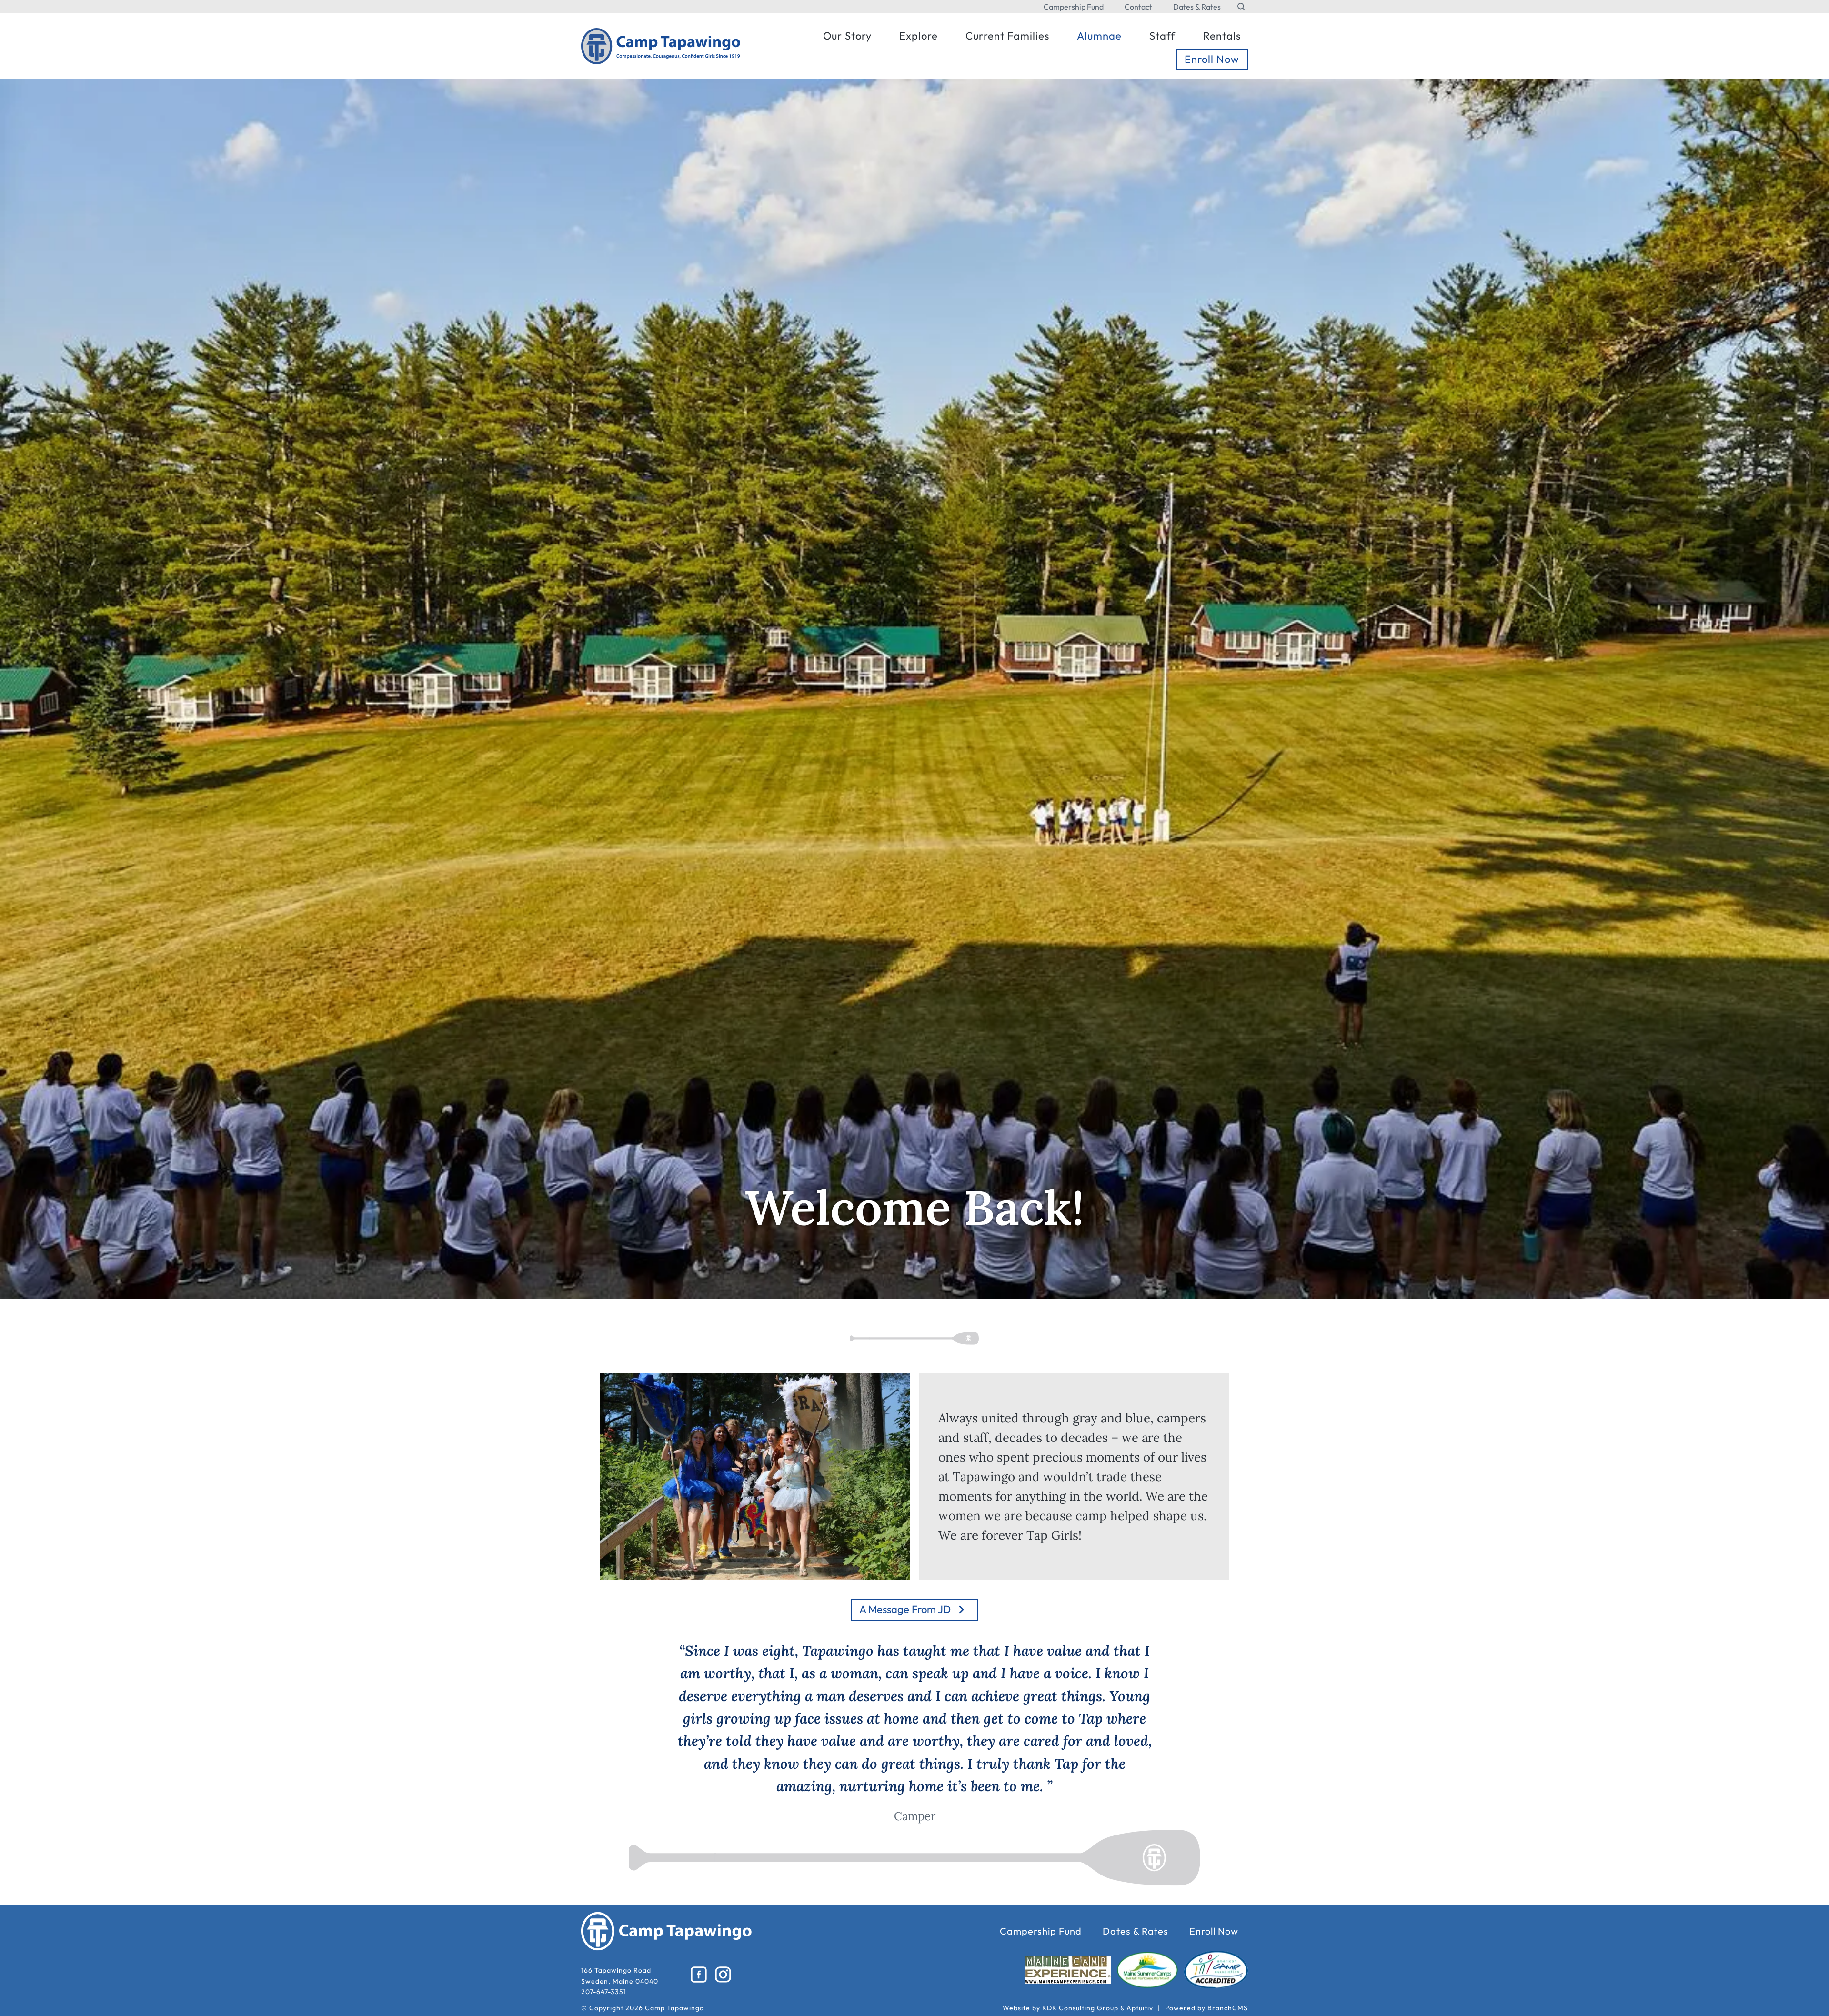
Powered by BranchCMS (1206, 2008)
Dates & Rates (1197, 7)
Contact (1138, 7)
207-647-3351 (604, 1992)
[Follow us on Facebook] (699, 1975)
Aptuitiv (1140, 2008)
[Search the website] (1241, 7)
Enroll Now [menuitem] (1212, 59)
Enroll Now (1214, 1931)
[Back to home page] (661, 45)
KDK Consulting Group (1080, 2008)
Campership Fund (1074, 7)
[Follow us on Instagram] (723, 1975)
